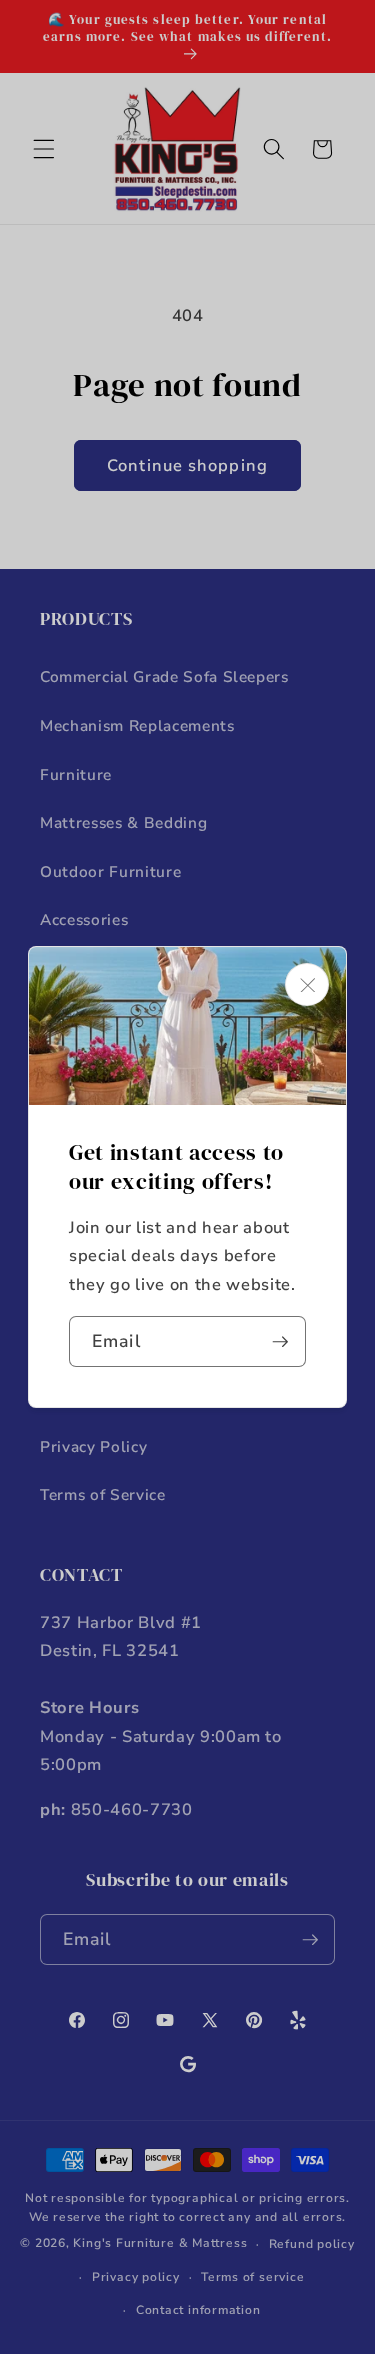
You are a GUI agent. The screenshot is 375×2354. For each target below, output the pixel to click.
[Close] (307, 984)
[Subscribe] (280, 1342)
